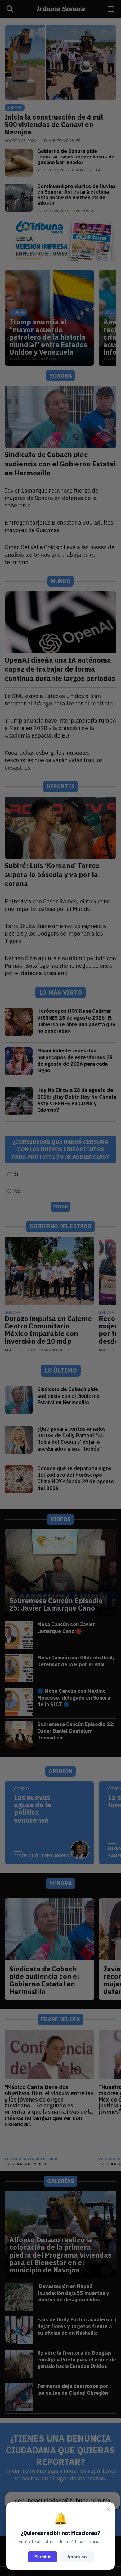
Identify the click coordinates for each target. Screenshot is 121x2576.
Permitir (43, 2557)
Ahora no (77, 2557)
